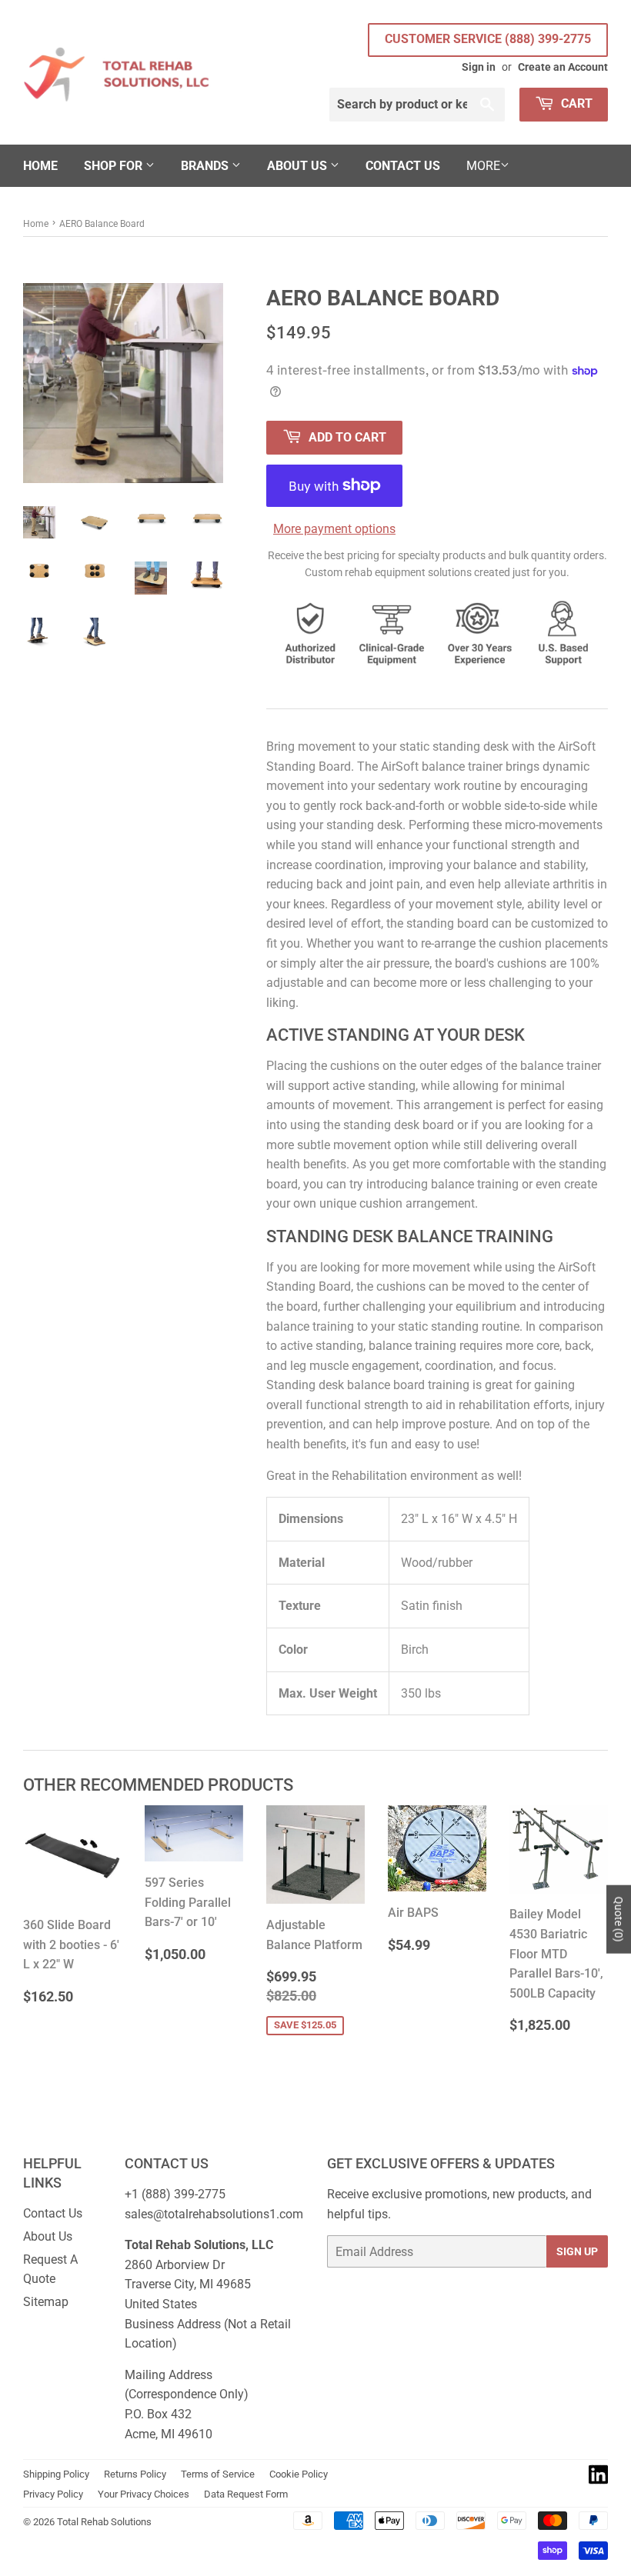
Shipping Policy (56, 2474)
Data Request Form (246, 2494)
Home (40, 166)
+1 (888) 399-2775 (175, 2194)
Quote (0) (619, 1920)
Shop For (115, 166)
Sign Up (577, 2251)
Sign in (479, 67)
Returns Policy (135, 2474)
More (483, 166)
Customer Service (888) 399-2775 (488, 39)
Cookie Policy (299, 2474)
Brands (206, 166)
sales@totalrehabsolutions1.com (214, 2214)
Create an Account (563, 67)
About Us (299, 166)
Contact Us (403, 166)
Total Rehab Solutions (104, 2522)
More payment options (334, 529)
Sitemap (46, 2302)
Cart (575, 103)
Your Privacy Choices (144, 2494)
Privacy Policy (53, 2494)
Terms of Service (218, 2474)
